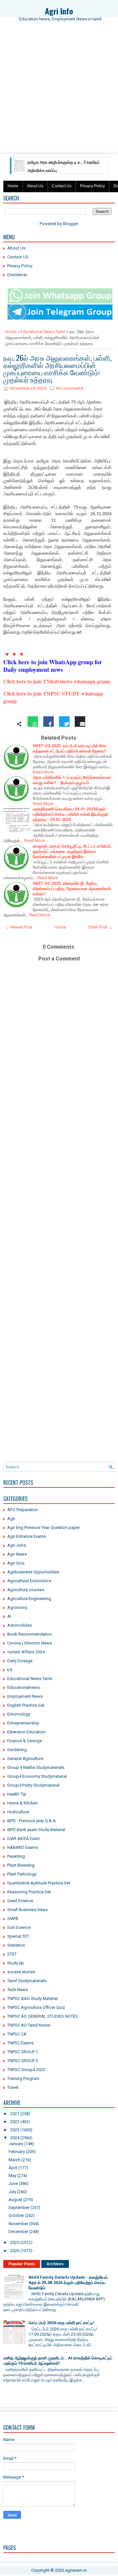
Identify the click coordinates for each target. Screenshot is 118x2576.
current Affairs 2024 (26, 1652)
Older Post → (100, 927)
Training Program (23, 2078)
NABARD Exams (22, 1847)
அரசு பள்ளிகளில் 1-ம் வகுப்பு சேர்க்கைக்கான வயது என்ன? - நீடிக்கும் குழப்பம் (72, 780)
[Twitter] (64, 724)
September (19, 2208)
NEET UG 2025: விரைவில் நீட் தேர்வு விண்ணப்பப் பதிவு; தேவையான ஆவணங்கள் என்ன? (72, 889)
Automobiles (20, 1625)
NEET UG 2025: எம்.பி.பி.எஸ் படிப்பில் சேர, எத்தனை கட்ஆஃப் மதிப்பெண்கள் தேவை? (70, 748)
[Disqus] (59, 1202)
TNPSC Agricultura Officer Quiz (36, 2007)
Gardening (17, 1750)
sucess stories (21, 1972)
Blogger (70, 224)
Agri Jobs (17, 1545)
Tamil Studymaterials (27, 1981)
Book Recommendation (30, 1634)
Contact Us (62, 186)
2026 (15, 2251)
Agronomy (17, 1607)
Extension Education (26, 1732)
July (12, 2192)
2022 (15, 2122)
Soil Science (19, 1927)
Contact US (18, 257)
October (16, 2215)
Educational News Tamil (43, 332)
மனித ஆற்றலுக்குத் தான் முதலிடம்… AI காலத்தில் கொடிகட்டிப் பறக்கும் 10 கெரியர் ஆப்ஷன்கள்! (58, 2361)
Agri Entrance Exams (27, 1536)
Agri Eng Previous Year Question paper (43, 1527)
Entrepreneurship (23, 1723)
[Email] (80, 724)
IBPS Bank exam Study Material (36, 1830)
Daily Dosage (20, 1661)
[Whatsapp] (33, 724)
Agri (11, 1519)
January (16, 2144)
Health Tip (17, 1794)
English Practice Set (26, 1705)
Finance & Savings (25, 1741)
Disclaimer (17, 275)
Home (13, 186)
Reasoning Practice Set (29, 1892)
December (18, 2232)
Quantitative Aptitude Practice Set (39, 1883)
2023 (15, 2130)
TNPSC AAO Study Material (32, 1998)
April (13, 2168)
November (18, 2224)
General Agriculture (25, 1759)
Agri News (17, 1554)
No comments (69, 388)
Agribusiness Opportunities (33, 1572)
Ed (10, 1670)
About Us (35, 186)
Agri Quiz (16, 1563)
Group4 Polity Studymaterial (33, 1785)
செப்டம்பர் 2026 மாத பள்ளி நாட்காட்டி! (61, 2323)
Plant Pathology (22, 1874)
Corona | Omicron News (29, 1643)
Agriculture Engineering (29, 1599)
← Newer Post (19, 927)
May (12, 2176)
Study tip (16, 1963)
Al (9, 1616)
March (14, 2160)
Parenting (16, 1856)
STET (12, 1954)
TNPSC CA (17, 2034)
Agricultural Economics (29, 1581)
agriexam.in (76, 2570)
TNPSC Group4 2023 (26, 2070)
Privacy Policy (92, 186)
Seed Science (20, 1901)
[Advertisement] (59, 93)
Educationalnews (23, 1687)
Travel (13, 2087)
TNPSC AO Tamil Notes (29, 2025)
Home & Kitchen (22, 1803)
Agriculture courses (26, 1590)
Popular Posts (22, 2264)
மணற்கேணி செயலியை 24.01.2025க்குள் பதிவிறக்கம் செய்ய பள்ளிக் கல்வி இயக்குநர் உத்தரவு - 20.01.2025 (71, 814)
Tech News (18, 1990)
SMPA (13, 1919)
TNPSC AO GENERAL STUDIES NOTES (43, 2016)
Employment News (25, 1696)
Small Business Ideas (27, 1910)
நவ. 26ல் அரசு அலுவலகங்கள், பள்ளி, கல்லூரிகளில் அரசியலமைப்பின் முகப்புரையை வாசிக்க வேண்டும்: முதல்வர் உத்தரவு (57, 368)
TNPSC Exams (20, 2043)
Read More (43, 772)
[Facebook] (49, 724)
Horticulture (18, 1812)
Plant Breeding (21, 1865)
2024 (15, 2138)
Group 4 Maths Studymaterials (36, 1767)
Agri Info (59, 11)
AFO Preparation (23, 1510)
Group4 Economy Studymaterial (37, 1776)
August (15, 2200)
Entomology (19, 1714)
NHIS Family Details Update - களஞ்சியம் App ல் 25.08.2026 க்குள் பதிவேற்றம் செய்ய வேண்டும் (68, 2283)
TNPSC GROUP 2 (23, 2061)
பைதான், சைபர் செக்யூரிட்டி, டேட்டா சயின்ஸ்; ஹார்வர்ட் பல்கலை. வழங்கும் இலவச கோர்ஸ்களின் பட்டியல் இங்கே (72, 851)
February (17, 2152)
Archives (55, 2264)
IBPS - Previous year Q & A (31, 1821)
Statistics (16, 1945)
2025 (15, 2242)
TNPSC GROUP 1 (23, 2052)
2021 (15, 2114)
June (13, 2183)
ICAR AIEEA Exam (24, 1839)
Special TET (18, 1936)
